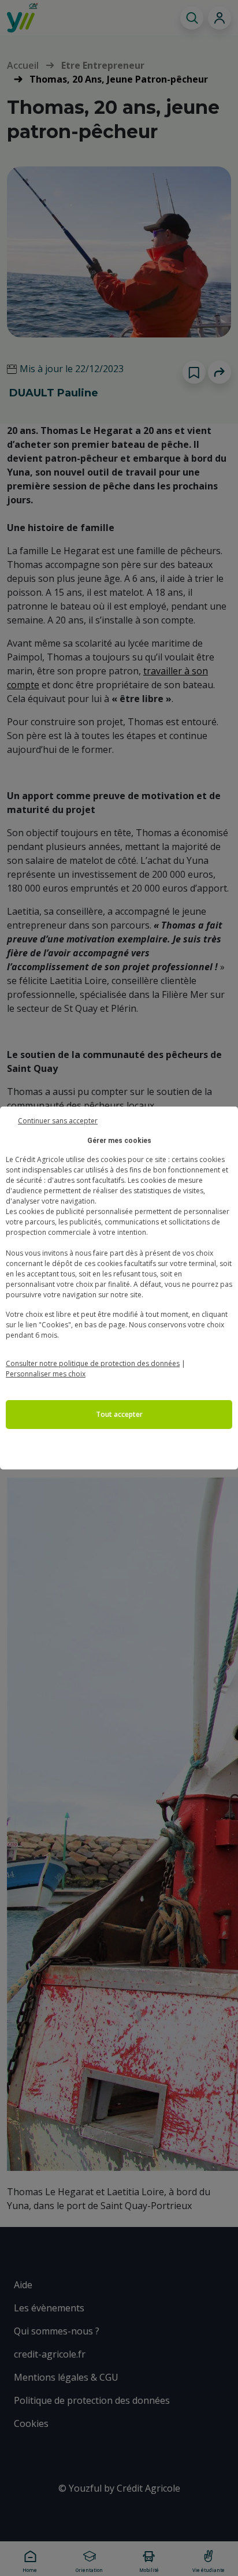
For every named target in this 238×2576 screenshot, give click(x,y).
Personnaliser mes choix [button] (46, 1374)
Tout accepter (119, 1414)
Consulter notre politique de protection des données (93, 1363)
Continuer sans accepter (58, 1120)
